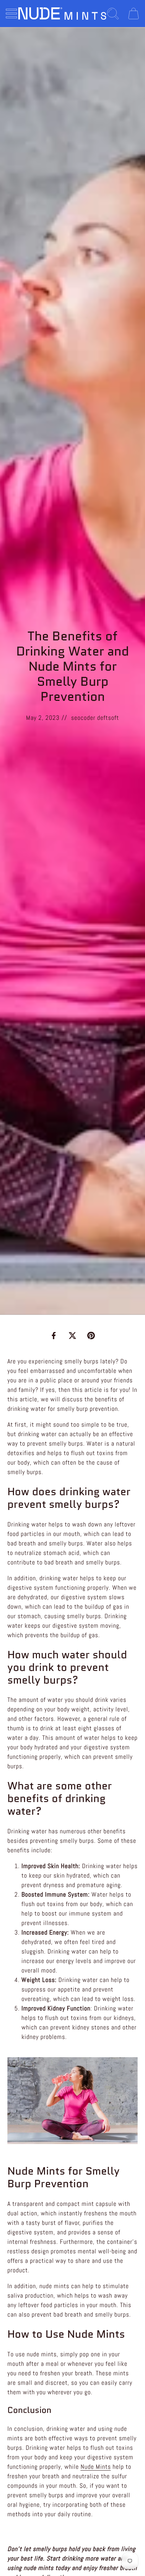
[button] (11, 14)
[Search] (113, 14)
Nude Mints (96, 2467)
